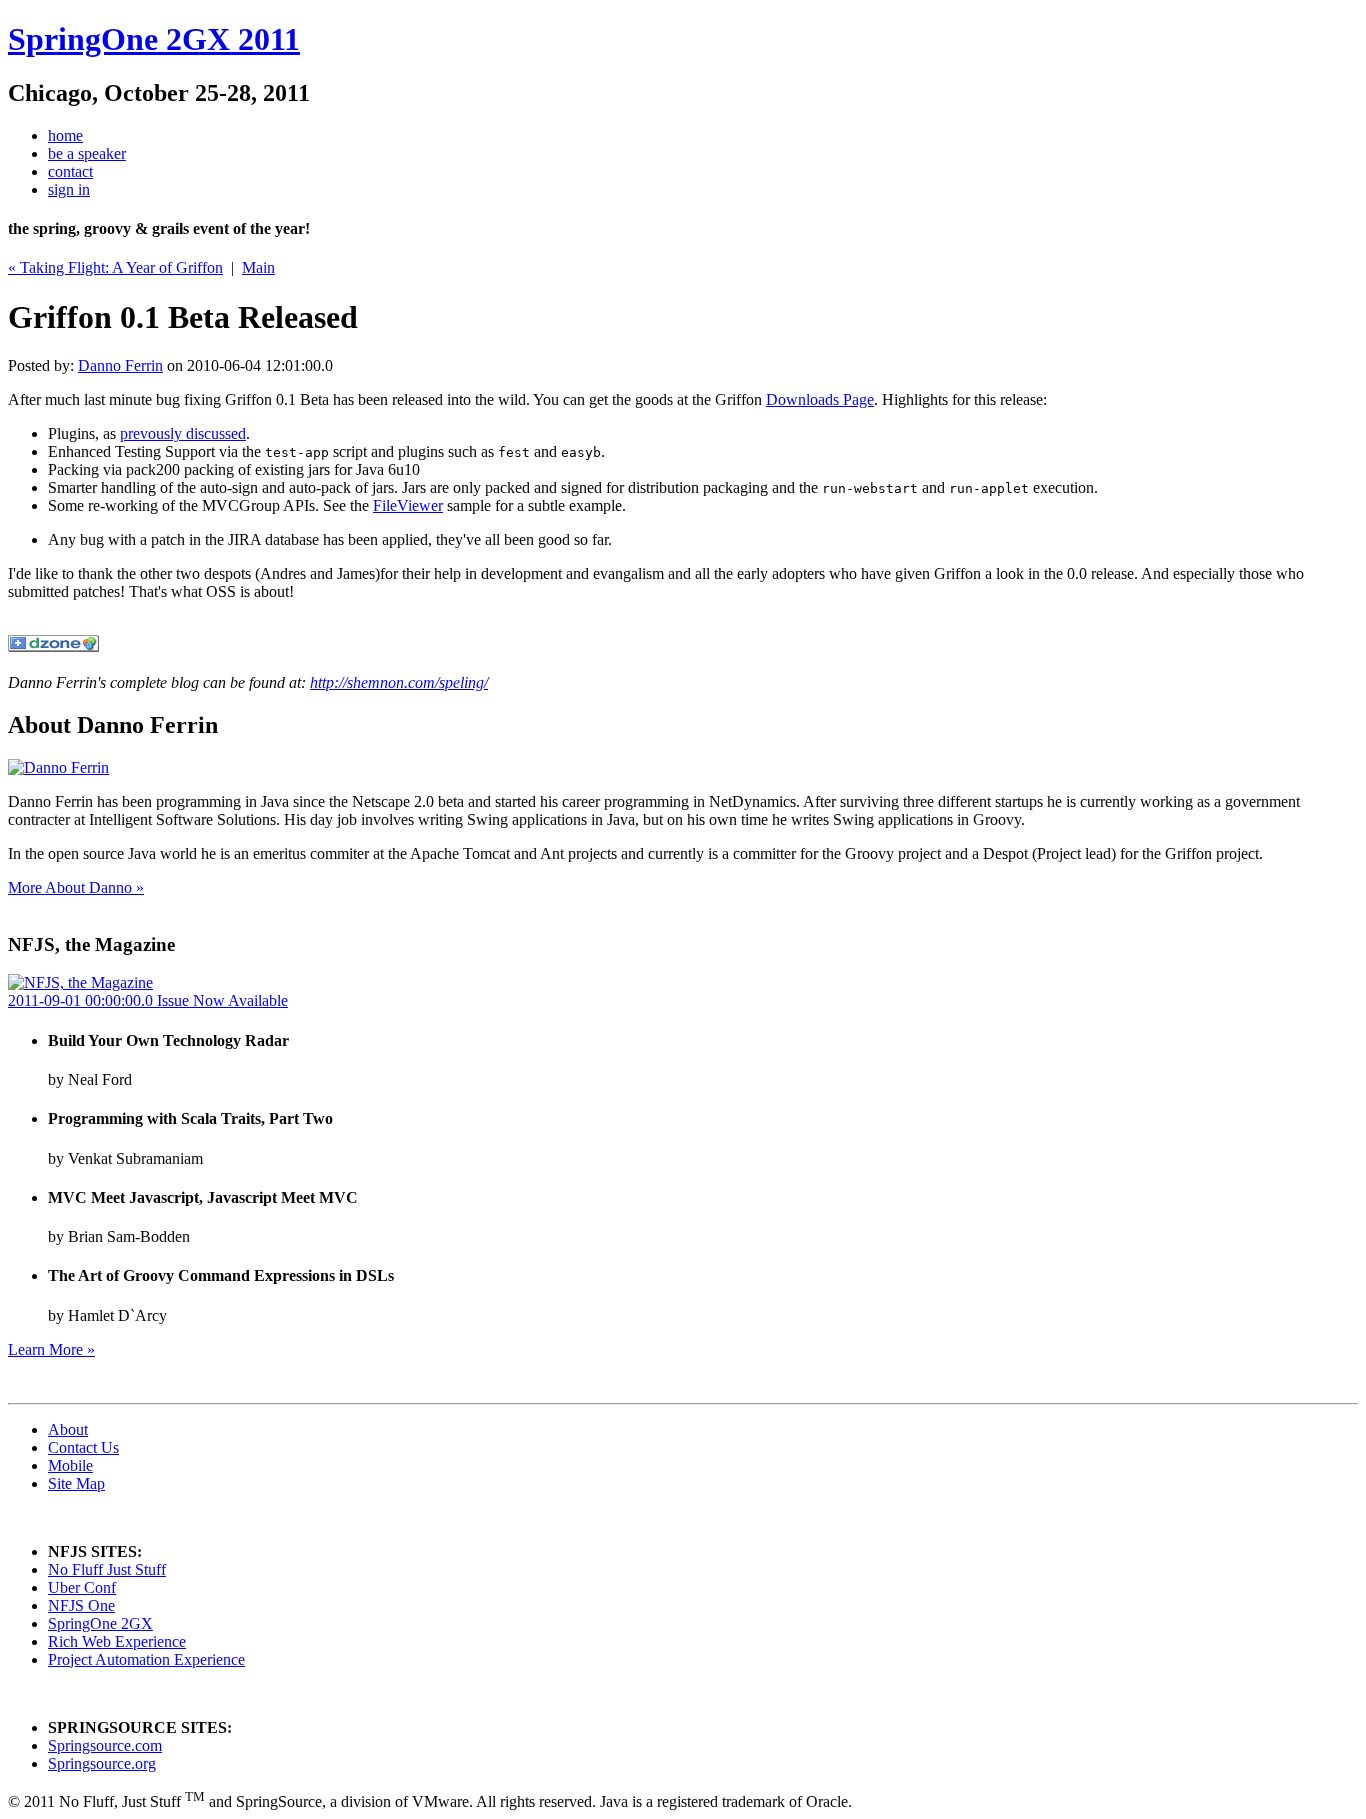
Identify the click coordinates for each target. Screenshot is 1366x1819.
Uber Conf (82, 1587)
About (68, 1429)
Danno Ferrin (120, 365)
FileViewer (408, 505)
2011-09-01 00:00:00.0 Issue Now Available (148, 1000)
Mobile (70, 1465)
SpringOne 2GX (100, 1623)
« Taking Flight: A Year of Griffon (115, 267)
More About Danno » (76, 887)
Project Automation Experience (146, 1659)
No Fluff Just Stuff (107, 1569)
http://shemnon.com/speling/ (399, 682)
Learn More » (51, 1349)
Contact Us (83, 1447)
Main (258, 267)
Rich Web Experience (117, 1641)
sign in (69, 189)
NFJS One (81, 1605)
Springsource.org (102, 1763)
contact (70, 171)
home (65, 135)
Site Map (76, 1483)
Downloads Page (820, 399)
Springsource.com (105, 1745)
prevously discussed (183, 433)
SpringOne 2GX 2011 (154, 39)
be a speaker (87, 153)
